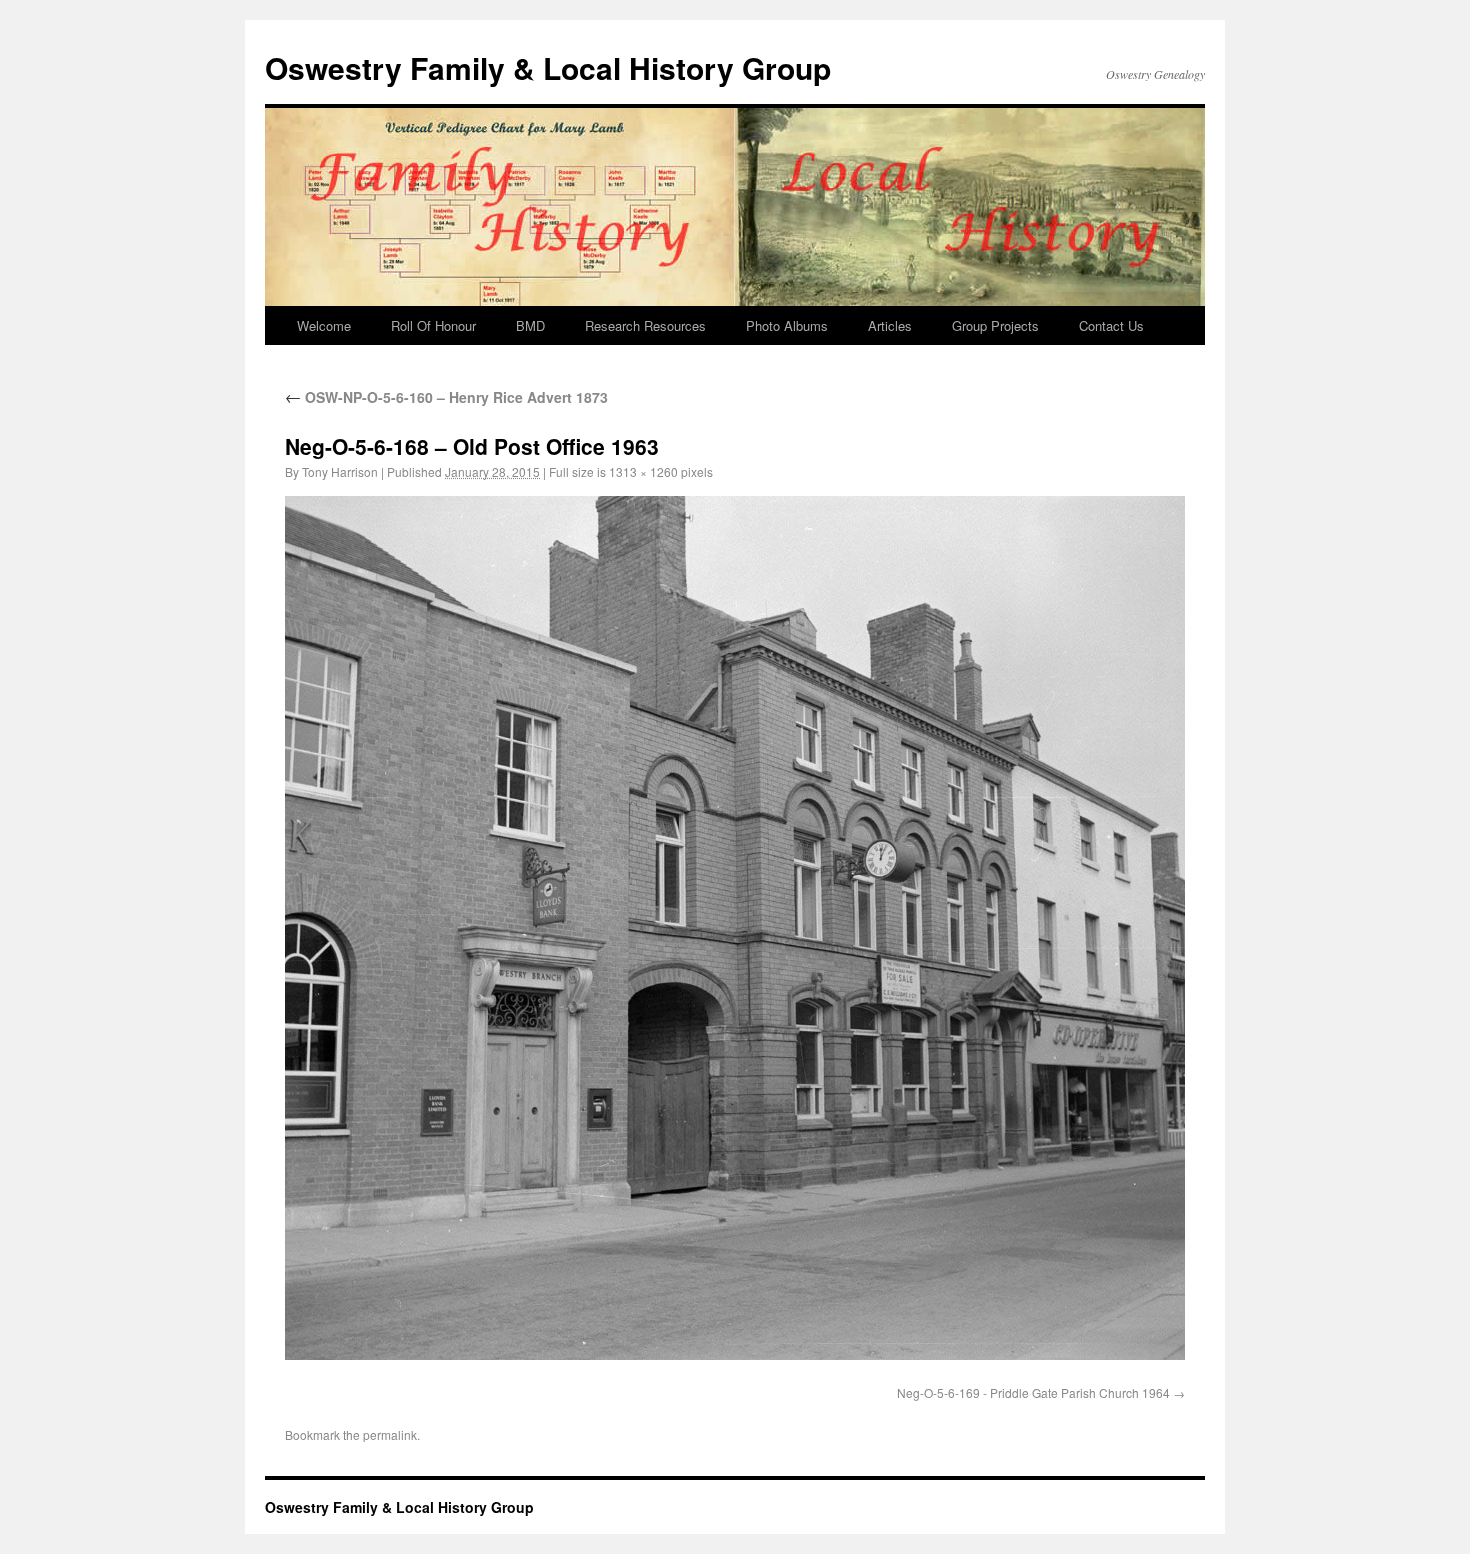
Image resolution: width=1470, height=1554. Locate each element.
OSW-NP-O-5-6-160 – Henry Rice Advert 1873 (446, 397)
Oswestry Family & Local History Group (548, 67)
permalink (390, 1434)
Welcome (324, 325)
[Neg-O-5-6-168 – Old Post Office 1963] (735, 928)
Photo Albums (787, 325)
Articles (890, 325)
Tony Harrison (340, 471)
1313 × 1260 (643, 471)
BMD (530, 325)
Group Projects (995, 325)
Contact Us (1111, 325)
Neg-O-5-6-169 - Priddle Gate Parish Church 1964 (1033, 1392)
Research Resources (645, 325)
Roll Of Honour (433, 325)
